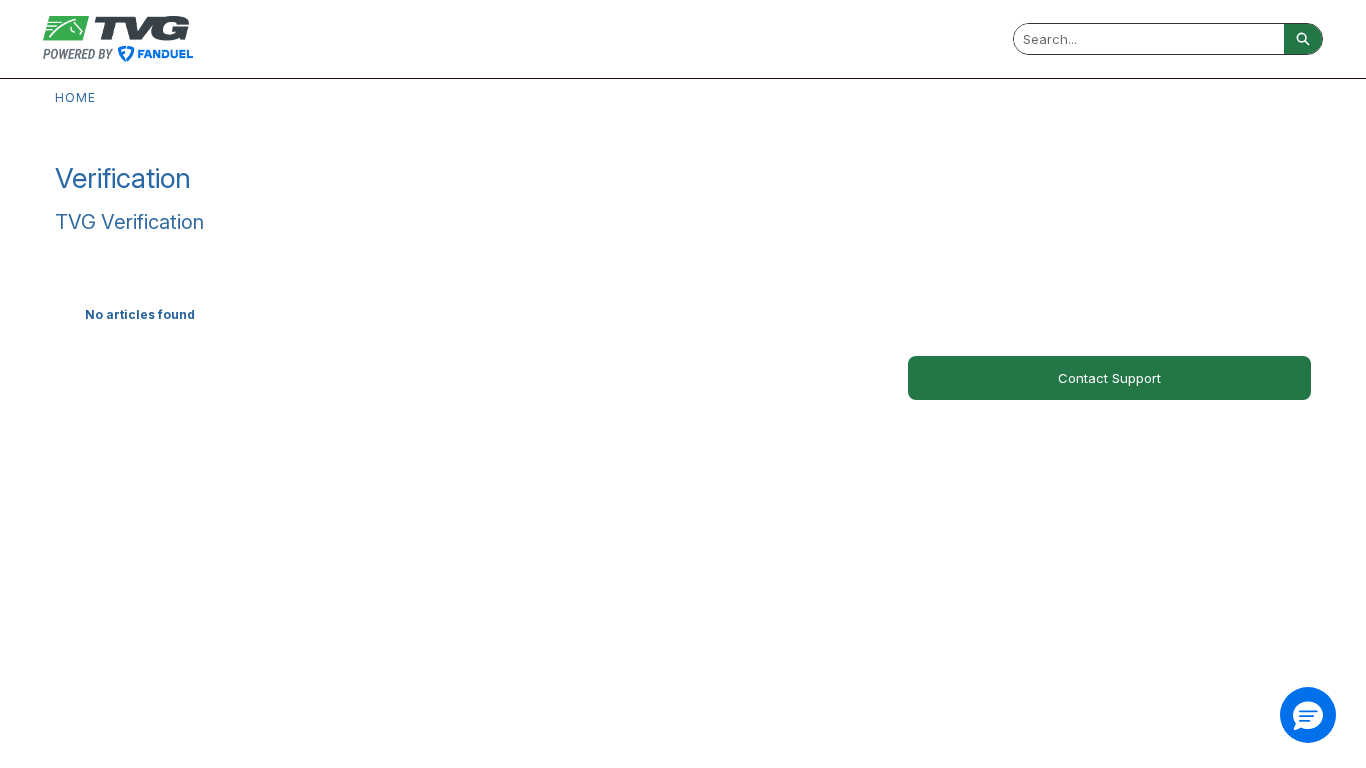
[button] (1308, 715)
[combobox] (1149, 39)
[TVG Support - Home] (118, 39)
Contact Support (1109, 378)
